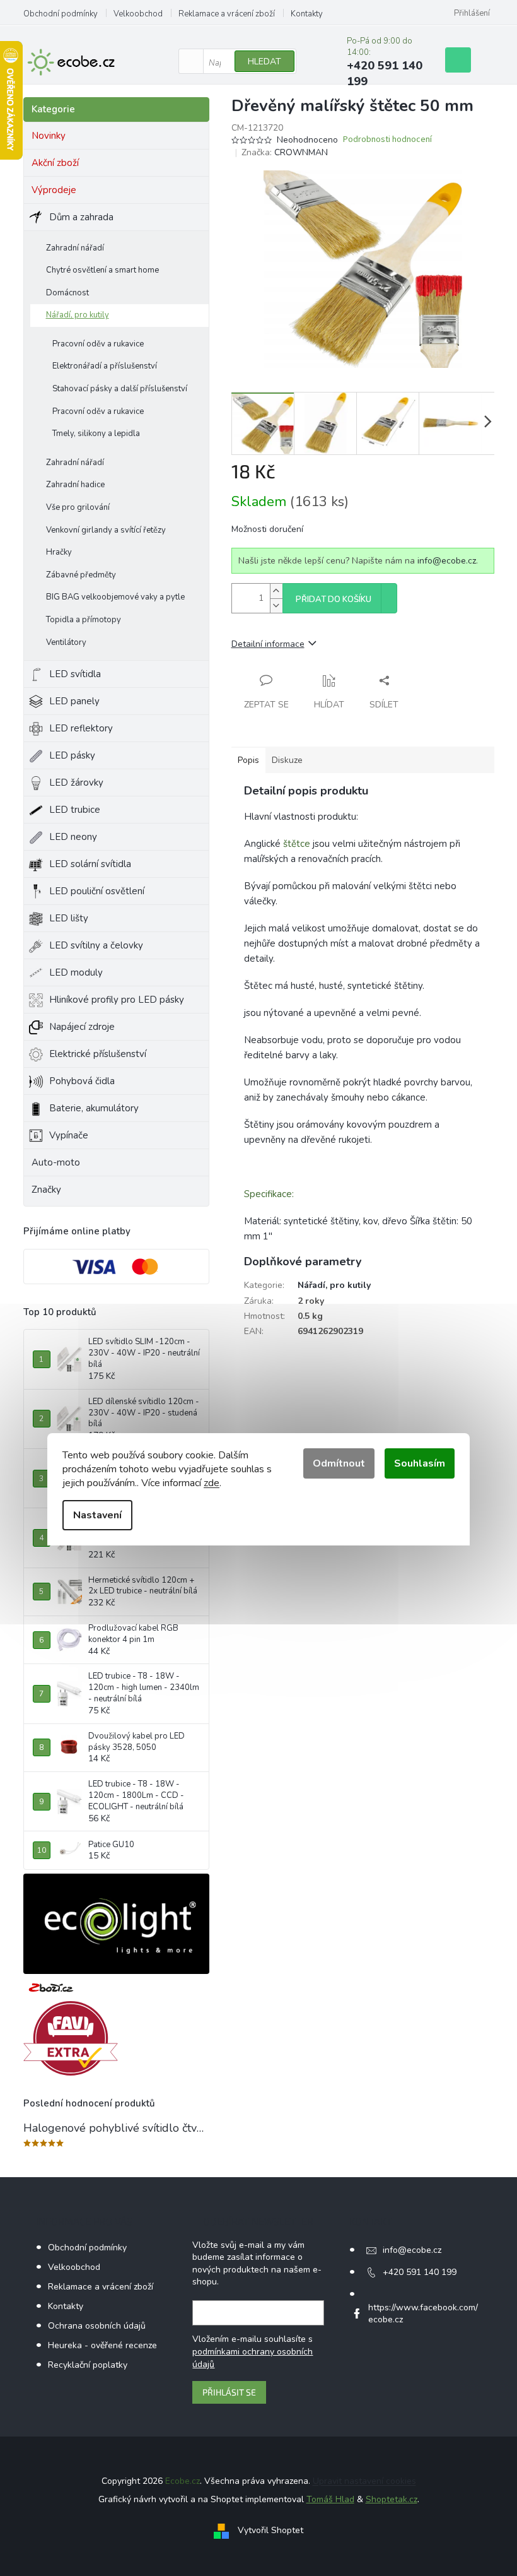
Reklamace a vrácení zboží (227, 14)
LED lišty (69, 918)
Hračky (59, 552)
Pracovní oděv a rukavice (98, 344)
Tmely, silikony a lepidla (96, 434)
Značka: (285, 152)
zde (212, 1483)
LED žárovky (76, 783)
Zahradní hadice (75, 485)
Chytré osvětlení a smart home (102, 270)
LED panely (74, 701)
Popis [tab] (248, 760)
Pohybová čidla (82, 1081)
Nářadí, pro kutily (78, 315)
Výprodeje (54, 190)
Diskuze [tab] (287, 760)
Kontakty (307, 14)
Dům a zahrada (81, 217)
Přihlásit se (229, 2392)
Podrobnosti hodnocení (387, 140)
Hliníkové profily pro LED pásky (117, 1000)
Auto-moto (56, 1162)
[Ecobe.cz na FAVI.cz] (71, 2039)
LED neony (73, 837)
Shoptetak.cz (392, 2499)
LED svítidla (75, 674)
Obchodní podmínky (61, 14)
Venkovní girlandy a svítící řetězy (106, 530)
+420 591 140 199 (420, 2272)
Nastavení (97, 1515)
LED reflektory (81, 728)
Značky (46, 1190)
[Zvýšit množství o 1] (276, 591)
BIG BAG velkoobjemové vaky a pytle (115, 597)
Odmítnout (339, 1463)
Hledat (264, 62)
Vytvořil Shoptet (270, 2530)
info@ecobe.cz (447, 561)
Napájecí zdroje (82, 1027)
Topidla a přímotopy (84, 620)
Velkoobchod (138, 14)
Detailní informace (268, 644)
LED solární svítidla (90, 864)
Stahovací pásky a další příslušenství (120, 389)
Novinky (49, 136)
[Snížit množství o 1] (276, 606)
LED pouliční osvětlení (97, 891)
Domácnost (67, 293)
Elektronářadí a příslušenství (105, 366)
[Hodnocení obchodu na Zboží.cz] (51, 1988)
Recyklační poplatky (88, 2365)
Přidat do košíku (334, 600)
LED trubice (75, 810)
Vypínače (69, 1135)
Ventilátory (66, 642)
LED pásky (72, 755)
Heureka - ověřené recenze (102, 2345)
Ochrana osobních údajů (97, 2326)
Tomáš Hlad (330, 2499)
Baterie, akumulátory (94, 1108)
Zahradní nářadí (75, 248)
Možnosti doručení (267, 529)
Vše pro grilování (78, 507)
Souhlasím (420, 1463)
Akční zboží (55, 163)
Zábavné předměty (81, 575)
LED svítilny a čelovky (96, 945)
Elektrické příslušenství (98, 1054)
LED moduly (76, 972)
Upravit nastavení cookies (364, 2481)
